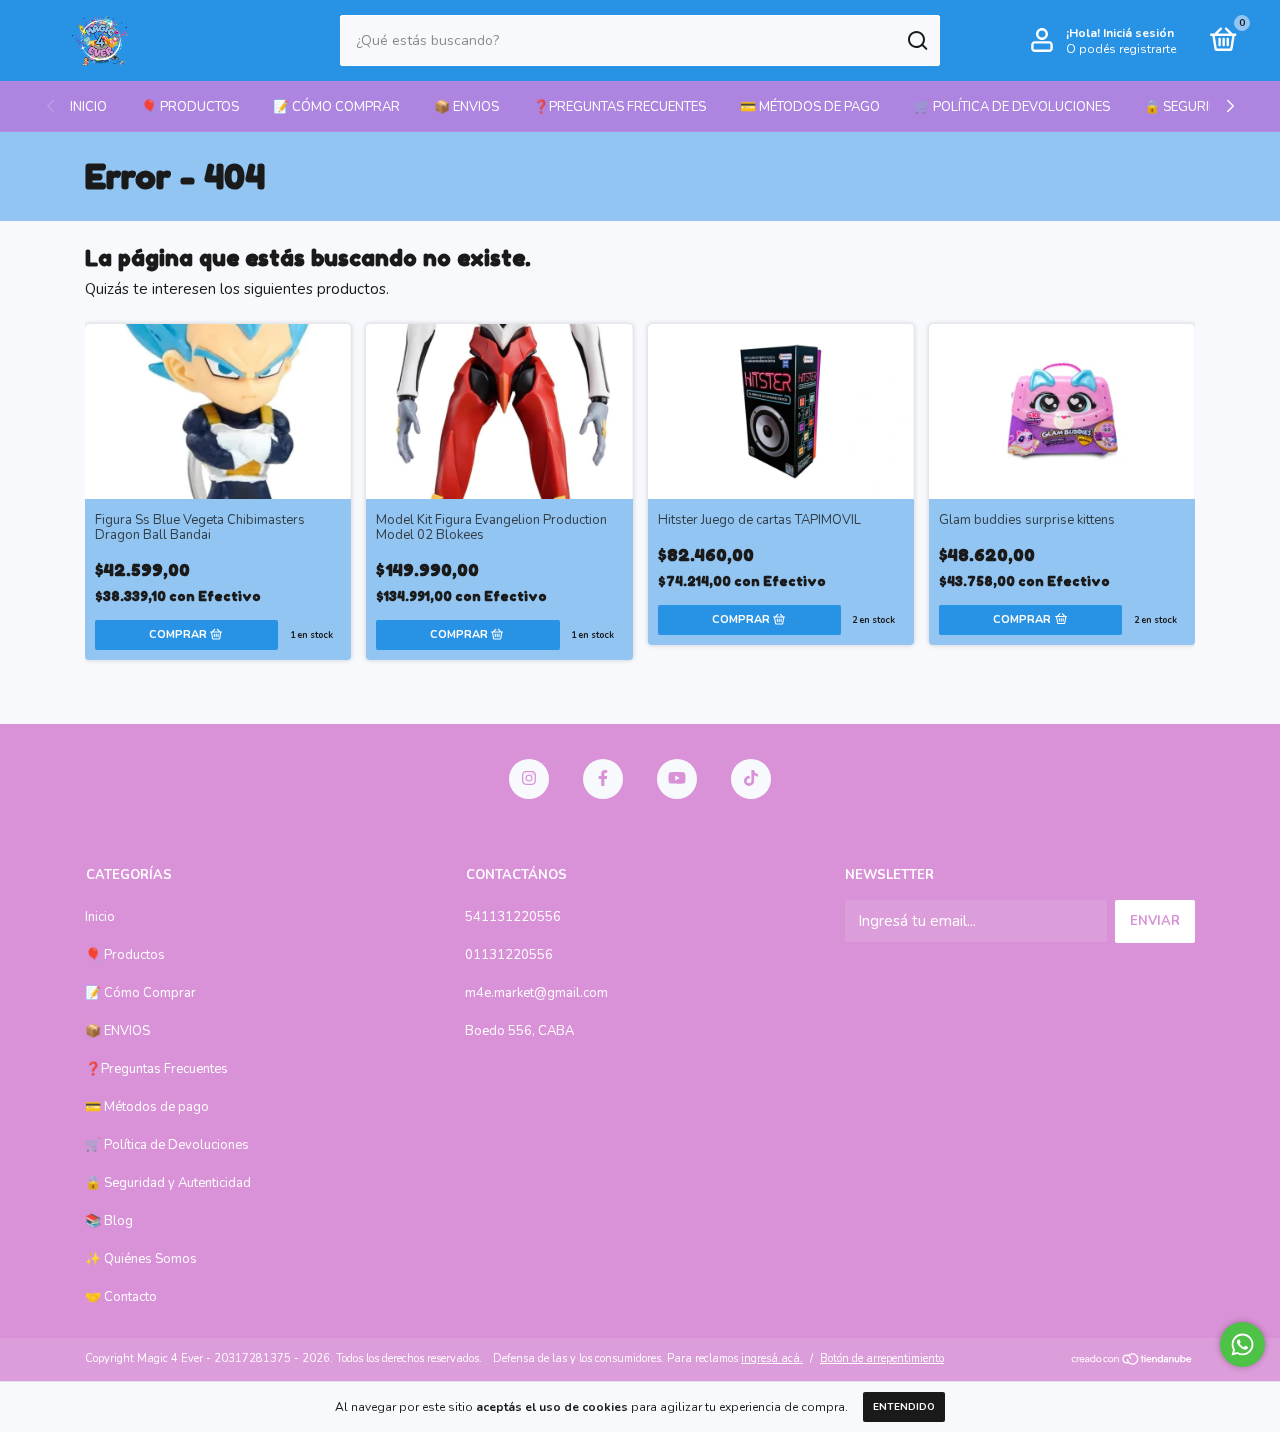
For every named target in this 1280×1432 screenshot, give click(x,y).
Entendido (904, 1407)
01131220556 (509, 955)
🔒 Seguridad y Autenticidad (168, 1183)
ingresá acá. (772, 1358)
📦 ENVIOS (466, 107)
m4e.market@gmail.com (536, 993)
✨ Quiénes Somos (141, 1259)
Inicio (88, 107)
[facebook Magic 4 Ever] (603, 779)
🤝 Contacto (121, 1297)
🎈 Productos (190, 107)
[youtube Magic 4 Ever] (677, 779)
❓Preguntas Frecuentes (619, 107)
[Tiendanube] (1132, 1361)
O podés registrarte (1121, 49)
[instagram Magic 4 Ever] (529, 779)
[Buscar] (916, 41)
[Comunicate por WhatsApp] (1242, 1344)
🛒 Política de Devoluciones (1012, 107)
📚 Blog (109, 1221)
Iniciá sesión (1138, 33)
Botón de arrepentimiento (882, 1358)
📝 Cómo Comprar (336, 107)
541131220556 (513, 917)
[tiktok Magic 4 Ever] (751, 779)
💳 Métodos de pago (810, 107)
